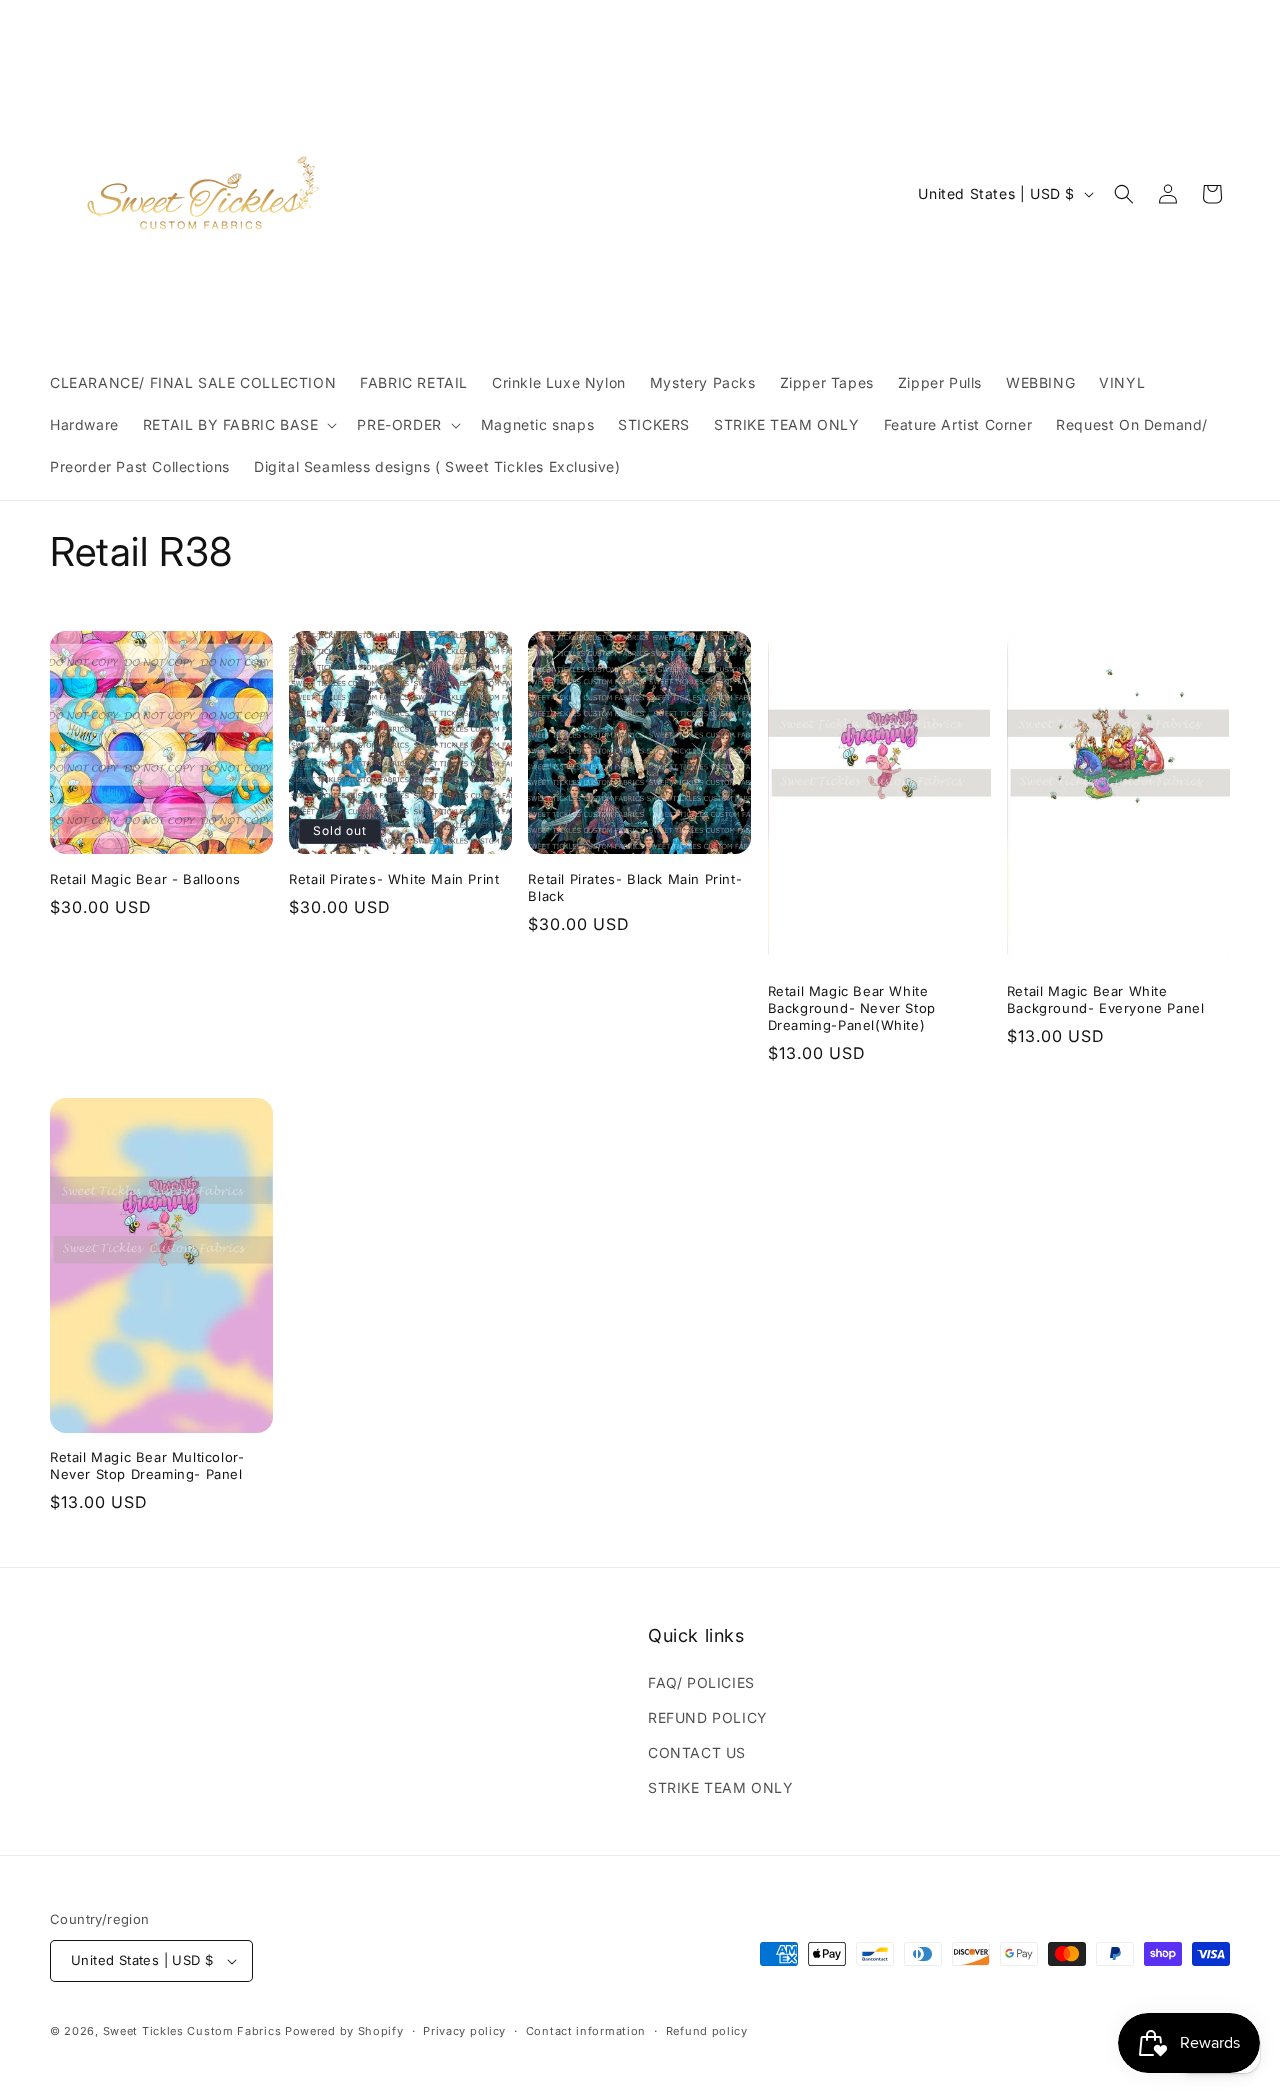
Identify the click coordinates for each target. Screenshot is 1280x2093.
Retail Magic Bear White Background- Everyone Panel (1106, 999)
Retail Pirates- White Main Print (394, 879)
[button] (238, 425)
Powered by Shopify (344, 2031)
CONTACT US (697, 1752)
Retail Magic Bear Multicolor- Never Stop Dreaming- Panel (147, 1465)
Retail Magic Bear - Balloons (145, 879)
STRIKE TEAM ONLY (721, 1787)
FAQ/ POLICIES (701, 1682)
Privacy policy (464, 2031)
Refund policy (707, 2031)
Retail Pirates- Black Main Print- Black (635, 887)
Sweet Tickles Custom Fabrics (192, 2031)
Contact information (586, 2031)
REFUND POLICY (708, 1717)
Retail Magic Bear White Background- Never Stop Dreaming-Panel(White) (852, 1008)
